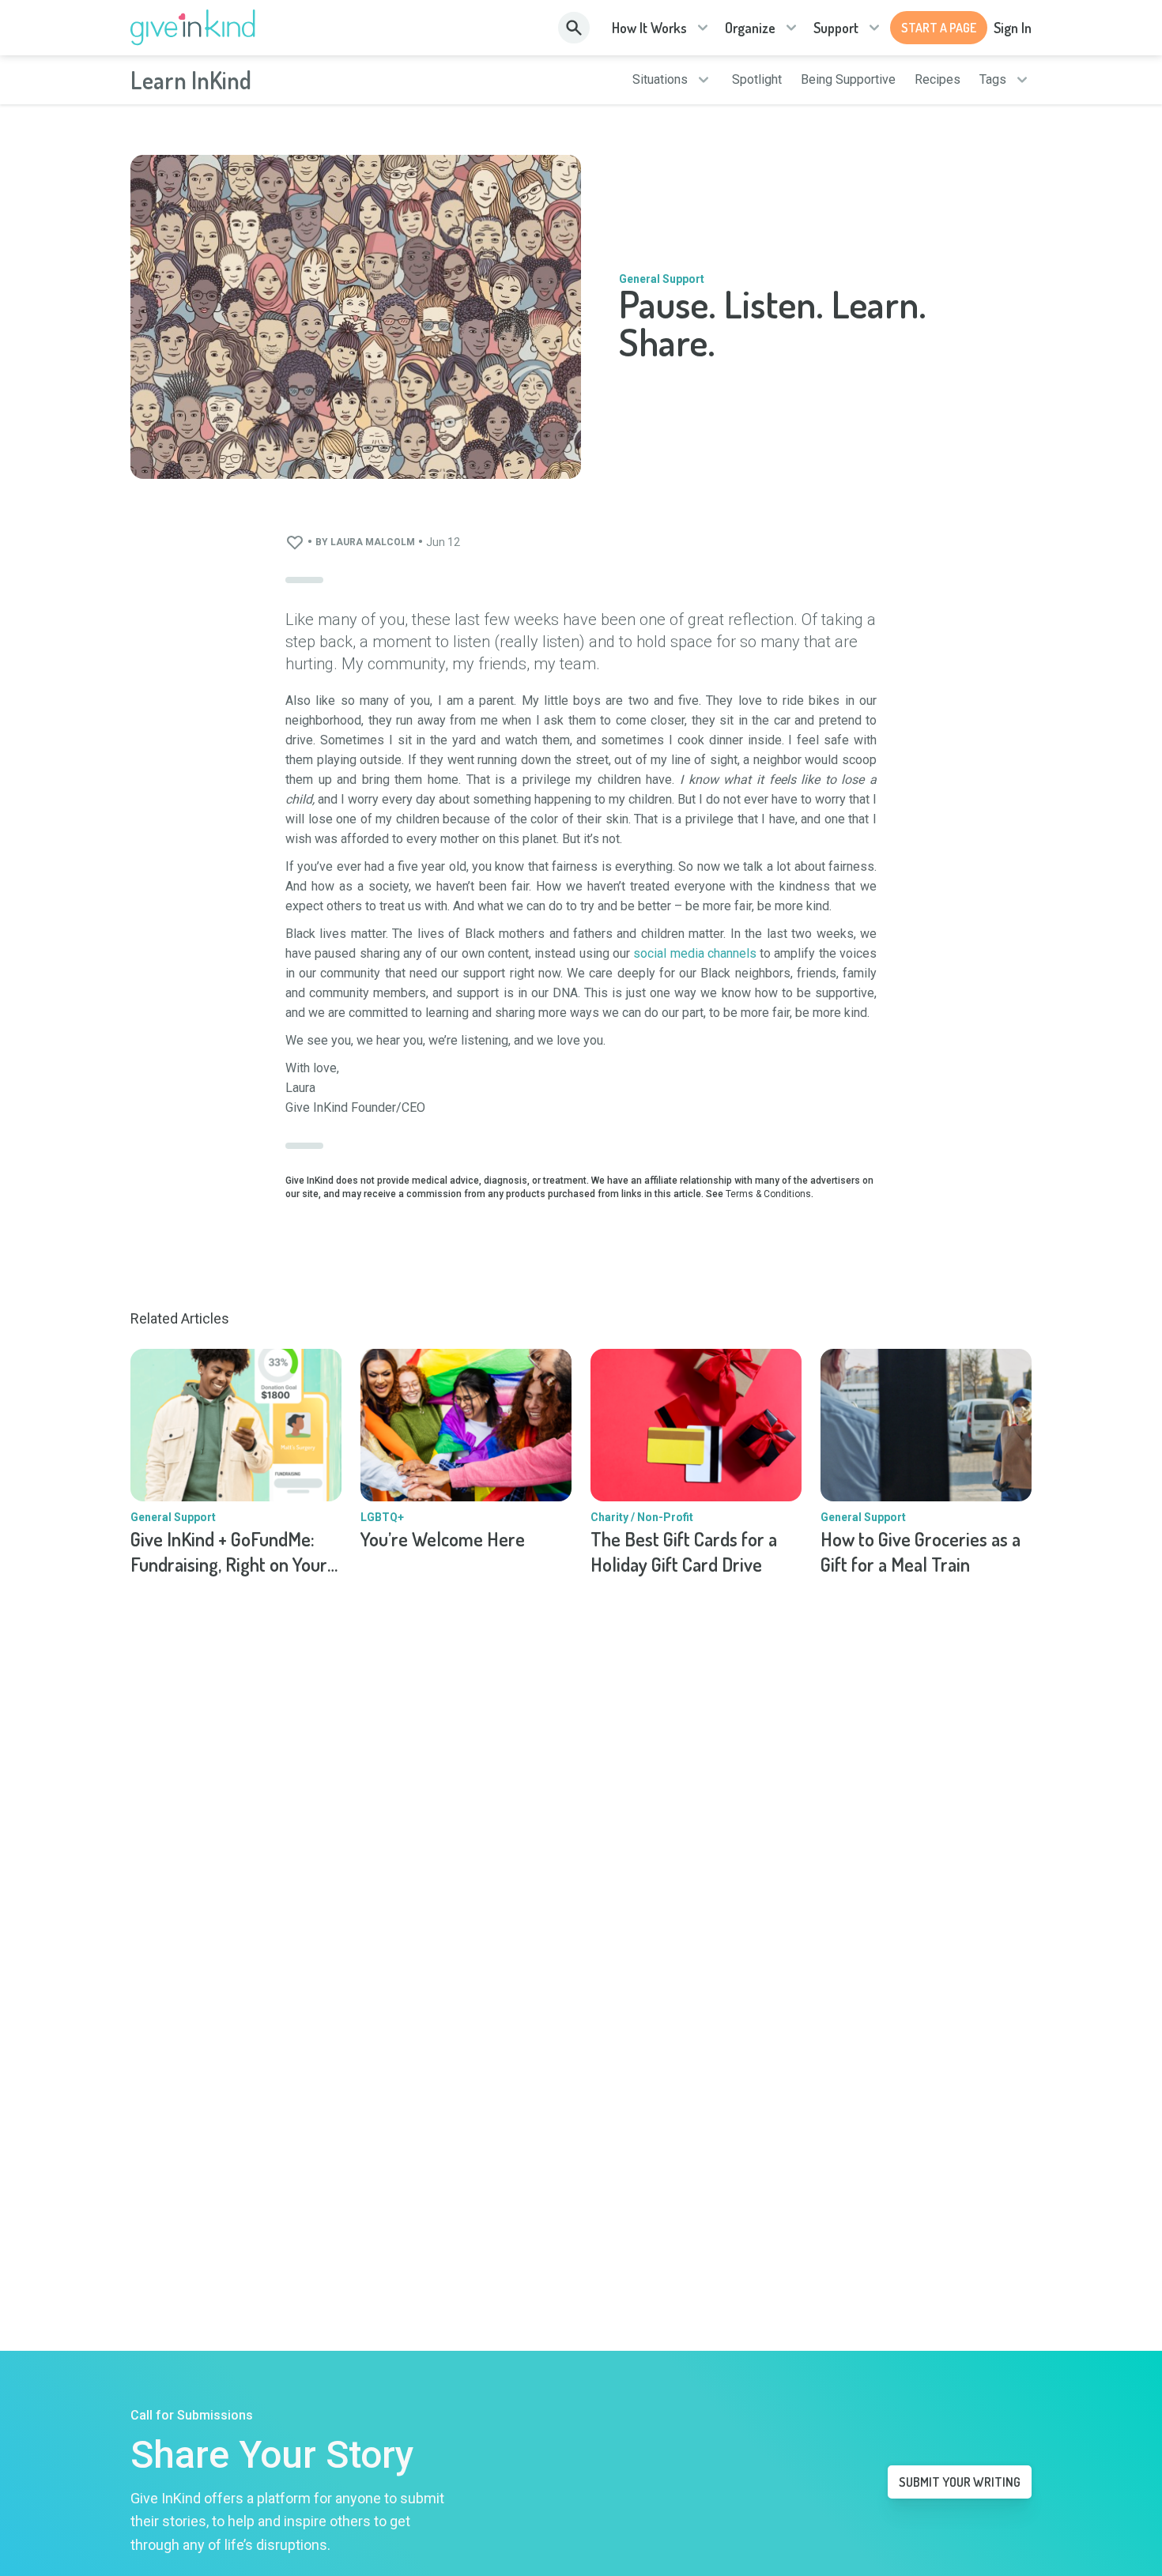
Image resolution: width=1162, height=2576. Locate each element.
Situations (660, 80)
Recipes (938, 80)
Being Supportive (848, 80)
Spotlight (757, 80)
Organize (750, 28)
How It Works (649, 28)
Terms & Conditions (768, 1194)
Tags (993, 80)
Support (836, 28)
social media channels (695, 953)
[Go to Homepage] (193, 28)
